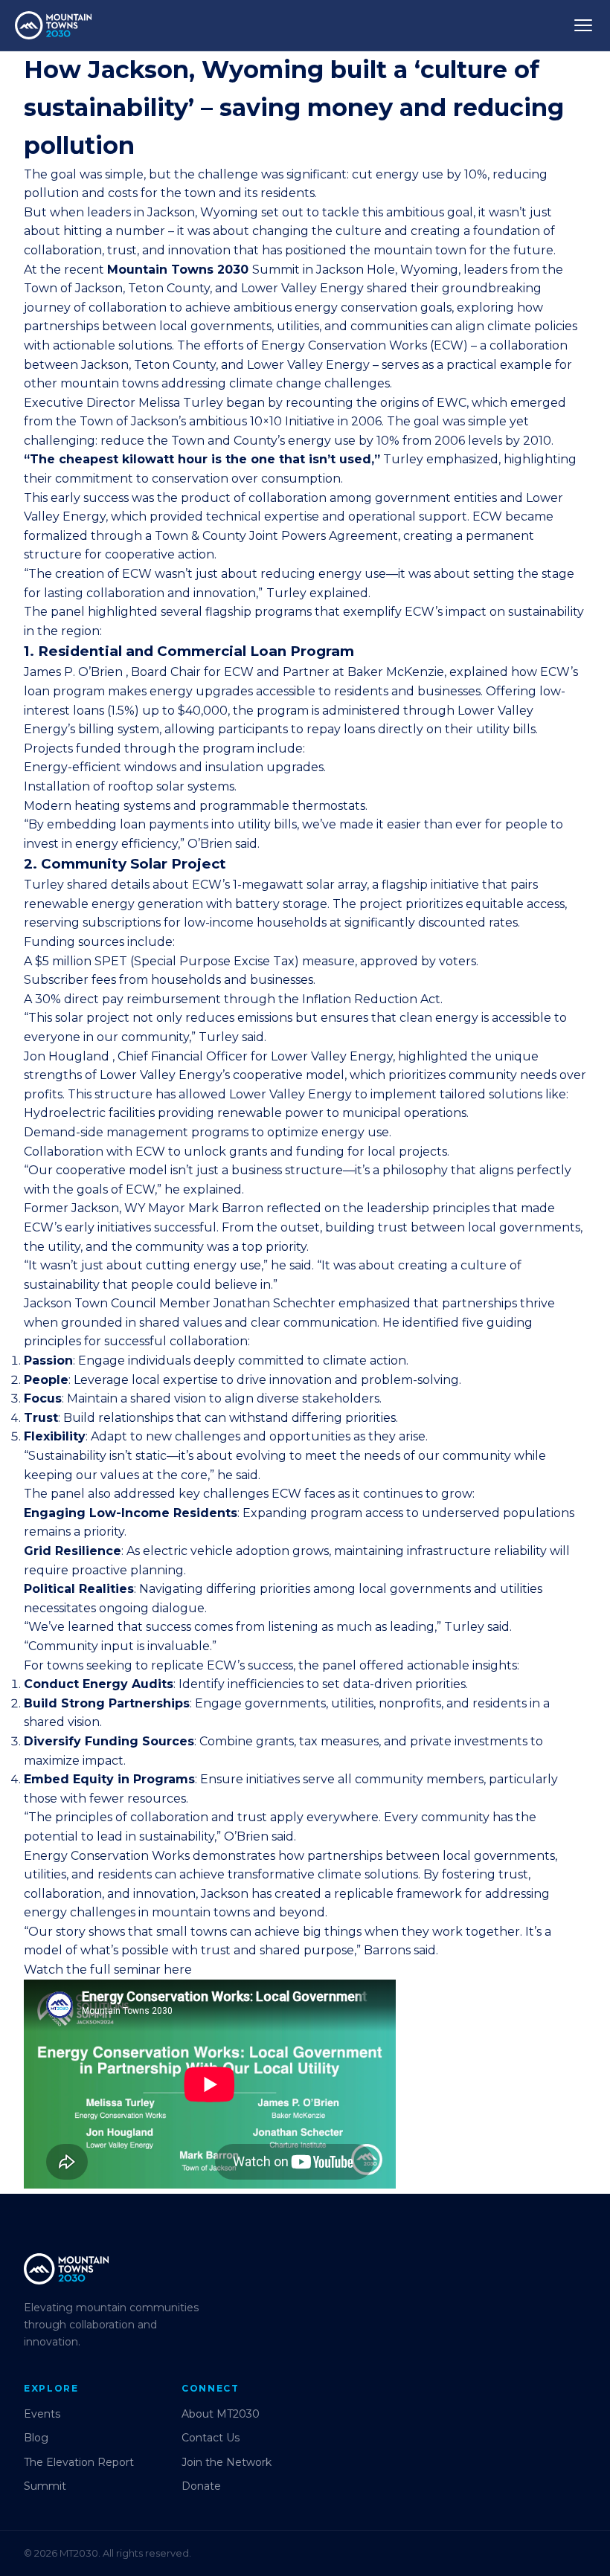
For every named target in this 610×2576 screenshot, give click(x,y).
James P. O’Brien (73, 672)
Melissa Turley (181, 403)
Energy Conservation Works (344, 345)
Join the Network (227, 2462)
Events (42, 2414)
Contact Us (211, 2438)
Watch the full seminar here (108, 1970)
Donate (201, 2486)
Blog (36, 2438)
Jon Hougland (67, 1056)
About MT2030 (221, 2414)
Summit (45, 2486)
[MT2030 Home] (53, 25)
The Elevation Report (79, 2462)
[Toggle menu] (583, 25)
